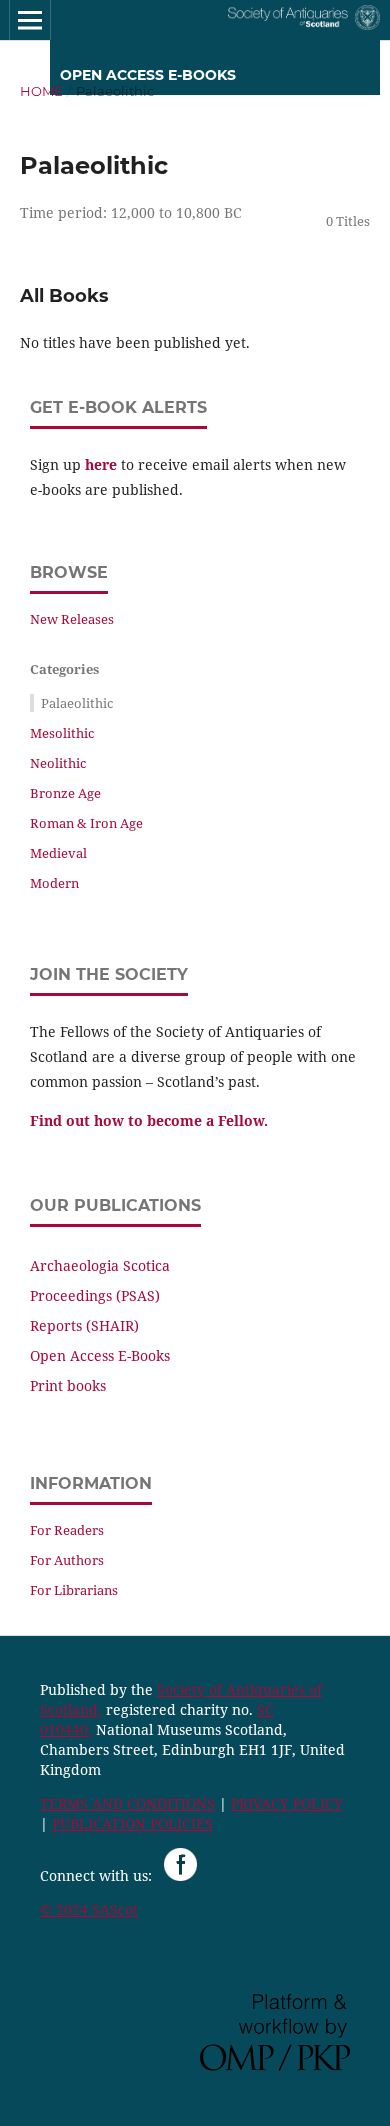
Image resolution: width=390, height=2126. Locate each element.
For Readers (67, 1530)
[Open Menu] (30, 20)
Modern (54, 883)
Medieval (58, 853)
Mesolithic (62, 733)
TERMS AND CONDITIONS (127, 1803)
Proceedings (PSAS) (95, 1295)
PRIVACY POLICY (287, 1803)
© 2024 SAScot (89, 1909)
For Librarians (74, 1590)
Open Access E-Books (100, 1355)
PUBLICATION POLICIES (132, 1823)
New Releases (72, 619)
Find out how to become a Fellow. (149, 1120)
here (101, 464)
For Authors (67, 1560)
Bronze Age (65, 793)
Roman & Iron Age (86, 823)
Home (41, 91)
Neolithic (58, 763)
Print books (68, 1385)
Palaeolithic (77, 703)
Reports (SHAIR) (84, 1325)
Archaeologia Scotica (100, 1265)
